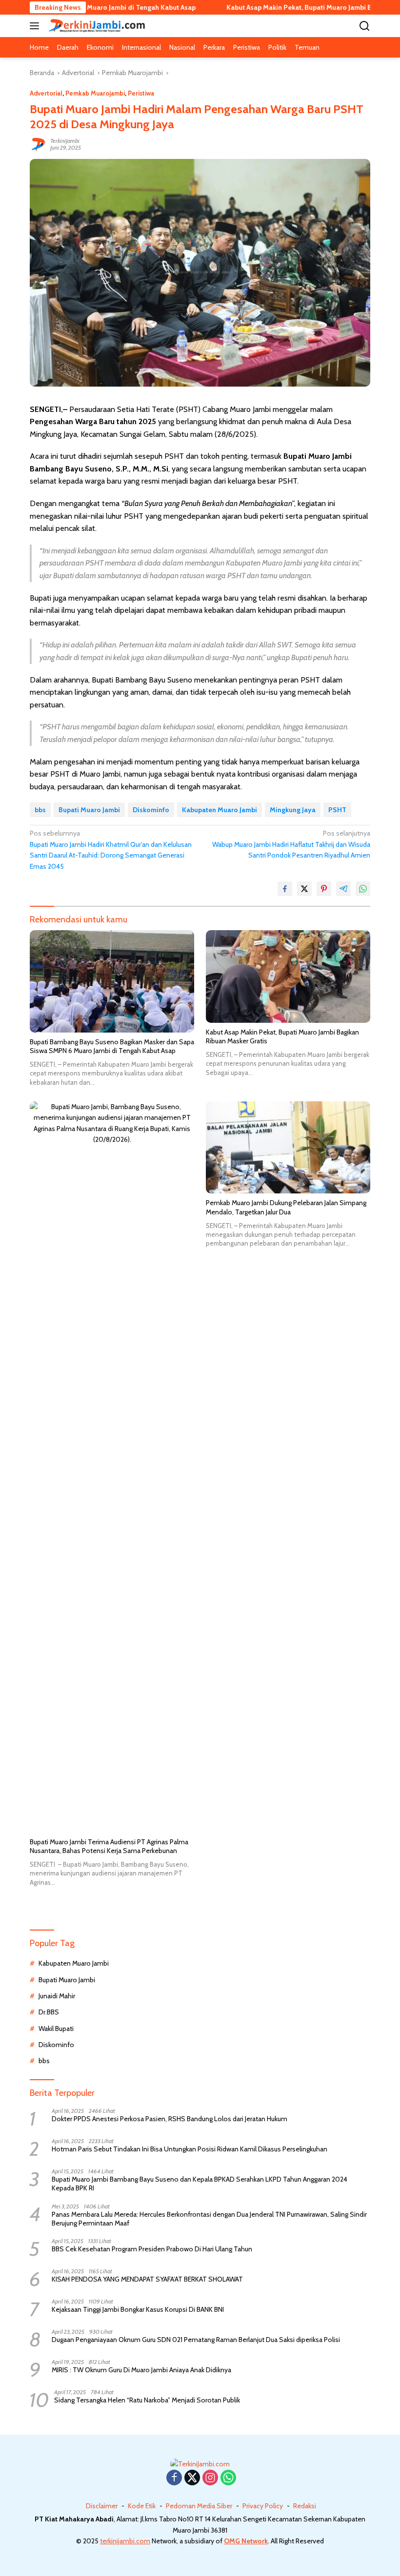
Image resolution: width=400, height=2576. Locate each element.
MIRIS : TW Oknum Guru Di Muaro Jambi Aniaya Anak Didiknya (141, 2370)
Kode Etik (142, 2506)
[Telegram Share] (343, 889)
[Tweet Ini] (304, 889)
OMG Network (246, 2541)
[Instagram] (210, 2478)
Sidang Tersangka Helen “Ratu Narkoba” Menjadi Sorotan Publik (147, 2400)
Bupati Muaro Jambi (89, 810)
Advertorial (46, 93)
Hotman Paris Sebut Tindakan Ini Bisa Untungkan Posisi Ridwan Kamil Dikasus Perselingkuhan (190, 2149)
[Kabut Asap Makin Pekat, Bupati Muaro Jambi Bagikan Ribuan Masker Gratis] (288, 976)
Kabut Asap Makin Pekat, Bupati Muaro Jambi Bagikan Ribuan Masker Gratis (282, 1036)
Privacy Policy (263, 2506)
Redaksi (305, 2506)
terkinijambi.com (125, 2541)
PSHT (337, 810)
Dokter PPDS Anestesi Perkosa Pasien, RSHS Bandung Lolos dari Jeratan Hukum (170, 2119)
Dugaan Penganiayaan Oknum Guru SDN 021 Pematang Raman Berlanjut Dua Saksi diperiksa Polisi (196, 2340)
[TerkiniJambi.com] (95, 26)
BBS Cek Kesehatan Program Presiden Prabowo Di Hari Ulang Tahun (152, 2249)
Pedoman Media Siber (199, 2506)
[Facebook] (174, 2478)
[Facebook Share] (285, 889)
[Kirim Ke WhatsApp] (363, 889)
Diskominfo (151, 810)
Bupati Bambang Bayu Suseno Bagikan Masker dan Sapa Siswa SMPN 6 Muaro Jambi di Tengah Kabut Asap (112, 1046)
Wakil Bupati (56, 2029)
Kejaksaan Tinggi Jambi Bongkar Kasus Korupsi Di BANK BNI (138, 2309)
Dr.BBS (49, 2012)
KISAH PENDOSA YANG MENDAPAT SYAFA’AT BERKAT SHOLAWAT (147, 2279)
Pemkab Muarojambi (95, 93)
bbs (40, 810)
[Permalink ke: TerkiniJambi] (38, 144)
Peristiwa (141, 93)
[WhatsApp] (228, 2478)
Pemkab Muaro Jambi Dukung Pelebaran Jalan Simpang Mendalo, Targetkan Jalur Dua (286, 1207)
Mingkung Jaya (293, 810)
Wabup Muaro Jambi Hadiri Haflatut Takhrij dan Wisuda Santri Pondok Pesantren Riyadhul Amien (291, 844)
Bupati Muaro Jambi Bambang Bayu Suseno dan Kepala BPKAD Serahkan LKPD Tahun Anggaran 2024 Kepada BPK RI (200, 2184)
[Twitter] (192, 2478)
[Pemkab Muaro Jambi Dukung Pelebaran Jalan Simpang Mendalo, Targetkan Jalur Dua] (288, 1148)
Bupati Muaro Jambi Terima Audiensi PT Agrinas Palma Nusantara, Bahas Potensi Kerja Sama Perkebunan (109, 1846)
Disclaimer (102, 2506)
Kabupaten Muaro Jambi (220, 810)
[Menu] (36, 26)
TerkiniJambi (65, 141)
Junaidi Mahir (57, 1996)
